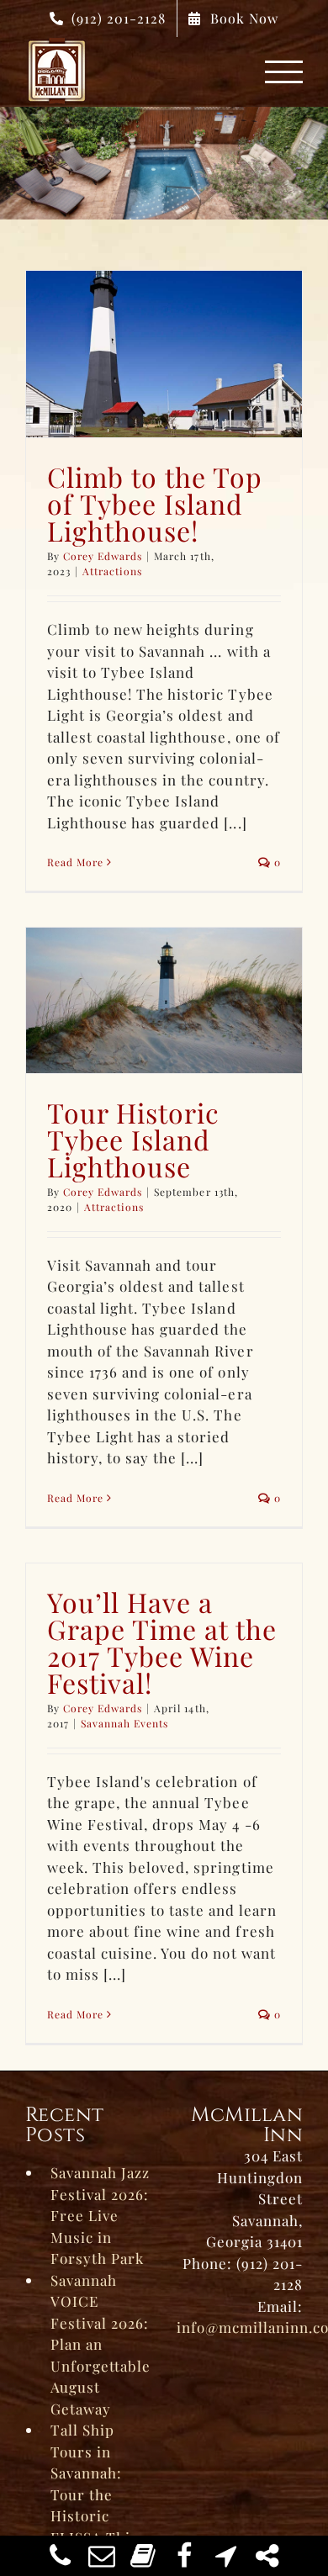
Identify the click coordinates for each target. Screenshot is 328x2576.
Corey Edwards (103, 556)
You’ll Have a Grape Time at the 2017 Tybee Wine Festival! (162, 1642)
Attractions (112, 571)
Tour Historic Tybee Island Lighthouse (133, 1139)
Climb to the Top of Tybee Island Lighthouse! (155, 503)
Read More (75, 862)
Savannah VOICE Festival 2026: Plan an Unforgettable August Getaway (101, 2344)
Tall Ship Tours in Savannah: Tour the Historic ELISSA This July (94, 2494)
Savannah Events (124, 1723)
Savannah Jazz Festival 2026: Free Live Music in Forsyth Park (100, 2215)
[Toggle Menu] (284, 72)
